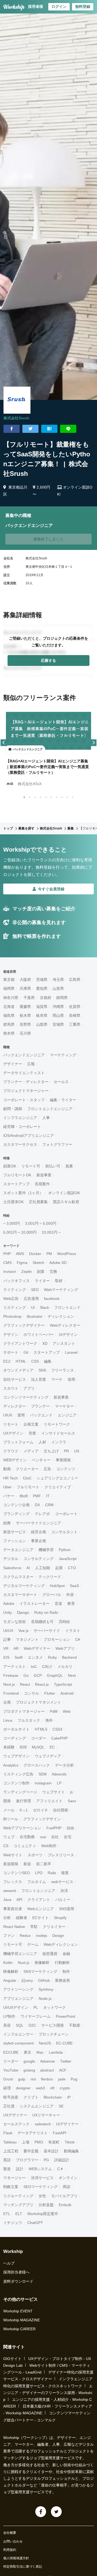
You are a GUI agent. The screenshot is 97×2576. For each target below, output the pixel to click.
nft (52, 2088)
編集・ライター (63, 1100)
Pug (74, 2079)
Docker (35, 1254)
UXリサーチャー (46, 2115)
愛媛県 (25, 1007)
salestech (43, 2124)
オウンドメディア (18, 1370)
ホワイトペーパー (39, 1335)
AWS (20, 1254)
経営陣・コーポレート (22, 1127)
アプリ (29, 1388)
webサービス (62, 1882)
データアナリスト (33, 2133)
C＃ (60, 2169)
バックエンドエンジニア (24, 1055)
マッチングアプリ (18, 2205)
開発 (7, 1801)
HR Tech (11, 1478)
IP (69, 2097)
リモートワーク (57, 1424)
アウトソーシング (18, 1989)
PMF (37, 1496)
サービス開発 (53, 2025)
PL (36, 2007)
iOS (6, 1657)
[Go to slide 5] (45, 796)
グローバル (52, 1595)
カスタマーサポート (20, 1595)
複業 (65, 1873)
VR (6, 1648)
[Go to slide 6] (50, 796)
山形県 (58, 988)
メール (9, 1810)
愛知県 (42, 988)
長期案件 (42, 1184)
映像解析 (11, 1971)
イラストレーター (34, 1604)
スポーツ (35, 1855)
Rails (52, 1873)
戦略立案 (11, 2187)
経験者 (22, 1918)
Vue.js (23, 1631)
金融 (66, 1954)
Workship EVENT (18, 2311)
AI (28, 1568)
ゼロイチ (40, 1810)
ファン (9, 1936)
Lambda (56, 2052)
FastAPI (60, 2133)
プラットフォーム (18, 1442)
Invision (10, 1272)
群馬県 (9, 1024)
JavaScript (68, 1559)
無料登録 (83, 6)
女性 (42, 2196)
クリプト (31, 2097)
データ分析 (64, 1765)
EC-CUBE (64, 2043)
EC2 (7, 1361)
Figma (22, 1263)
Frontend (11, 1693)
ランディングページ (20, 1792)
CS (6, 1846)
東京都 (9, 980)
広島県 (75, 980)
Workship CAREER (19, 2329)
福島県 (9, 1015)
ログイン (59, 6)
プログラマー (27, 2160)
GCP (38, 1675)
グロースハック (37, 1765)
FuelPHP (54, 1828)
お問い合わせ (13, 2541)
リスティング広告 (18, 1774)
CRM (49, 1505)
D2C (32, 2025)
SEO (35, 1290)
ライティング (15, 1290)
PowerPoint (65, 2016)
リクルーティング (18, 2196)
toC (34, 1667)
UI (33, 1307)
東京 (27, 2052)
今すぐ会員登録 (51, 889)
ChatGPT (35, 2223)
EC (52, 1747)
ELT (19, 2214)
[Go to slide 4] (39, 796)
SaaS (74, 1586)
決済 (64, 1891)
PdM (54, 1711)
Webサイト (13, 1855)
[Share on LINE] (68, 429)
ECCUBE (11, 2052)
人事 (46, 1118)
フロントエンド (67, 1307)
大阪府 (25, 980)
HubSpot (57, 1586)
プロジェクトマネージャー (26, 1091)
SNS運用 (67, 1909)
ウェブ (9, 1837)
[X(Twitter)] (56, 2512)
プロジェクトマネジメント (39, 1702)
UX (77, 1451)
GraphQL (55, 1675)
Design (58, 1936)
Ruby (52, 1657)
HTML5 (41, 1729)
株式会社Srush (16, 418)
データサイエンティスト (24, 1073)
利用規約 (10, 2550)
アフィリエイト (49, 1801)
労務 (53, 1272)
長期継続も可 (42, 1622)
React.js (42, 1684)
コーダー (39, 1738)
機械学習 (46, 1550)
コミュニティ (25, 1846)
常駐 (34, 1927)
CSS (35, 1361)
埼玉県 (58, 980)
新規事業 (44, 1175)
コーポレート (66, 1514)
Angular (10, 1980)
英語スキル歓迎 (66, 1202)
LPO (39, 1873)
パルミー (63, 1900)
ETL (7, 2214)
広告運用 (31, 1299)
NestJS (45, 2043)
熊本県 (9, 1033)
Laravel (71, 1352)
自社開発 (61, 1810)
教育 (71, 1604)
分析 (7, 1918)
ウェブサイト (54, 1792)
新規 (27, 1864)
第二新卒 (44, 1864)
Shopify (60, 1918)
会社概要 (10, 2533)
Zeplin (27, 1272)
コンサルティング (39, 1559)
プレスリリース (61, 1855)
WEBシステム (40, 2169)
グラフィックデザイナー (24, 1325)
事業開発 (63, 1460)
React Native (14, 1927)
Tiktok (70, 2142)
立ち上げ (51, 1451)
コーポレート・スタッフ (24, 1100)
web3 (40, 2088)
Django (23, 1612)
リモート (11, 1424)
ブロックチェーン (54, 2034)
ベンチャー (41, 1460)
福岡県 (9, 988)
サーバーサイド (47, 1631)
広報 (31, 1064)
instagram (43, 1783)
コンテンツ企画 (16, 1505)
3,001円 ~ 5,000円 (41, 1223)
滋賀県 (42, 1007)
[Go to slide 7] (56, 796)
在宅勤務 (27, 1837)
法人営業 (39, 1379)
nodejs (41, 1936)
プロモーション (57, 1639)
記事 (7, 1639)
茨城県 (42, 980)
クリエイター (54, 1927)
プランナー (40, 1406)
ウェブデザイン (16, 1756)
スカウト (11, 1388)
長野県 (25, 1024)
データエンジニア (18, 1550)
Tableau (10, 2142)
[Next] (93, 743)
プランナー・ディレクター (26, 1082)
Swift (19, 1657)
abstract (47, 2070)
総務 (7, 1523)
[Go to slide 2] (29, 796)
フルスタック (29, 1720)
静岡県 (62, 998)
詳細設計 (62, 2160)
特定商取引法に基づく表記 (23, 2567)
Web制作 (49, 1846)
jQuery (27, 1980)
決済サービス (42, 2178)
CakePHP (59, 1738)
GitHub (44, 1980)
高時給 (64, 1622)
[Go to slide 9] (66, 796)
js (71, 1792)
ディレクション (61, 1316)
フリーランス (63, 1370)
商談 (67, 2187)
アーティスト (15, 1667)
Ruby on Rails (46, 1612)
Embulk (65, 2205)
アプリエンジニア (18, 1999)
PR (66, 1451)
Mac (40, 2052)
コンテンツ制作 (16, 1783)
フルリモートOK (17, 1175)
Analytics (11, 1765)
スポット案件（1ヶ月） (23, 1193)
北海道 (9, 1007)
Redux (25, 1936)
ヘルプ (9, 2263)
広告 (47, 1469)
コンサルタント (64, 1532)
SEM (43, 1774)
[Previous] (4, 743)
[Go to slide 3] (34, 796)
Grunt (8, 2079)
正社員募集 (38, 1202)
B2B (23, 1747)
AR (16, 1648)
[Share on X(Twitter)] (30, 429)
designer (23, 2088)
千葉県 (29, 998)
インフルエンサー (18, 2034)
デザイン (11, 1335)
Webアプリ (65, 1648)
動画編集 (71, 2151)
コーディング (15, 1738)
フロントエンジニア (38, 1891)
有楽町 (54, 2142)
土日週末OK (13, 1202)
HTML (21, 1361)
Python (65, 1550)
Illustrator (35, 1316)
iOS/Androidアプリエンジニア (29, 1136)
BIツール (11, 1819)
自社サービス (15, 1379)
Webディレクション (61, 1944)
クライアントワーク (20, 1343)
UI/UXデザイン (16, 2007)
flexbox (47, 2079)
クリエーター (27, 1469)
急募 (69, 1166)
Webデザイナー (37, 1648)
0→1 (24, 1810)
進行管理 (23, 1801)
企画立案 (31, 1424)
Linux (8, 1720)
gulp (22, 2079)
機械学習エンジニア (20, 1954)
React (25, 1684)
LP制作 (9, 2016)
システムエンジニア (37, 2106)
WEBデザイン (15, 1460)
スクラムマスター (18, 1577)
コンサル (32, 1693)
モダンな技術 (15, 1622)
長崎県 (75, 1015)
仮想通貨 (50, 1954)
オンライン (68, 2178)
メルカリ (65, 1667)
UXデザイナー (15, 2115)
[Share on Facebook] (12, 429)
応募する (48, 660)
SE (61, 2106)
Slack (44, 1307)
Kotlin (8, 1963)
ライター (42, 1281)
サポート (11, 1352)
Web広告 (11, 1299)
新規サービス (15, 1532)
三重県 (75, 1024)
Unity (8, 1612)
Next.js (9, 1684)
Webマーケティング (61, 1290)
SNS (42, 1370)
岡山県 (58, 1015)
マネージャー (15, 2178)
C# (78, 1639)
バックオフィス (16, 1281)
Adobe (9, 1604)
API (19, 1900)
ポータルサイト (16, 1729)
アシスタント (64, 1343)
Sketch (38, 1263)
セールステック (16, 2124)
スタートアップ (16, 1184)
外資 (70, 1595)
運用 (21, 1415)
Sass (72, 1801)
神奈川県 (11, 998)
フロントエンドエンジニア (50, 1109)
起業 (59, 1568)
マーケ (57, 1379)
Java (7, 1900)
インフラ (59, 1442)
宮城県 (58, 1024)
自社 (55, 1837)
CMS (7, 1263)
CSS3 (57, 1729)
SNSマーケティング (40, 1971)
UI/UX (8, 1631)
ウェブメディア (48, 1756)
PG (46, 2160)
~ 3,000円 (12, 1223)
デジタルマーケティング (24, 1586)
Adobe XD (58, 1263)
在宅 (68, 1837)
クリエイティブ (58, 1487)
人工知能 (43, 1568)
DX (37, 1505)
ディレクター (15, 1406)
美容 (7, 2025)
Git (26, 1352)
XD (45, 1343)
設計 (20, 2169)
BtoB (24, 1496)
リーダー (11, 2061)
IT (48, 1496)
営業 (32, 1433)
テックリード (50, 1577)
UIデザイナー (67, 2124)
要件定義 (31, 2151)
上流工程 (11, 2151)
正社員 (9, 2106)
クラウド (11, 1451)
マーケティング (63, 1055)
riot (33, 2079)
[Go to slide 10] (72, 796)
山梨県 (42, 1024)
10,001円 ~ (51, 1232)
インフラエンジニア (20, 1118)
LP (59, 1783)
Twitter (66, 2061)
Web (67, 1711)
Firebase (11, 1675)
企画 (7, 1702)
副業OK (10, 1166)
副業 (41, 1272)
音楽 (58, 1604)
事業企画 (39, 1541)
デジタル (11, 1559)
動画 (7, 1469)
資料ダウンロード (18, 2281)
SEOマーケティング (41, 2187)
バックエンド (41, 1415)
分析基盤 (46, 2205)
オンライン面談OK (64, 1193)
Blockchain (53, 2097)
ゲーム (33, 1944)
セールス (61, 1082)
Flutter (50, 1693)
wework (10, 1891)
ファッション (15, 1541)
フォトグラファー (57, 1144)
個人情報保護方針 (16, 2558)
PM (49, 1254)
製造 (7, 2169)
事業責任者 (13, 1909)
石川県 (25, 1033)
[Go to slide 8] (61, 796)
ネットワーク (54, 2007)
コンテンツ (66, 1469)
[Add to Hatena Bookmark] (49, 429)
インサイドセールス (58, 1433)
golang (29, 2070)
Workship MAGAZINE (22, 2320)
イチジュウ (13, 2223)
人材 (42, 1442)
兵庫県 (25, 988)
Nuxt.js (24, 1963)
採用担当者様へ (16, 2272)
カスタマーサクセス (20, 1144)
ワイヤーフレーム (36, 2016)
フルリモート (28, 1487)
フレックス (13, 1882)
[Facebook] (41, 2512)
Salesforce (12, 1568)
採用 (71, 1379)
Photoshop (12, 1316)
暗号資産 (11, 2097)
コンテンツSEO (17, 1873)
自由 (70, 1828)
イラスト (73, 1631)
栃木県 (25, 1015)
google (29, 2061)
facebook (52, 1299)
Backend (69, 1657)
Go (26, 1675)
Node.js (45, 1999)
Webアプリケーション (22, 1828)
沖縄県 (58, 1007)
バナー (9, 1496)
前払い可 (53, 1166)
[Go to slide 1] (23, 796)
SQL (20, 2025)
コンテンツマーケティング (26, 1397)
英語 (7, 2160)
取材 (59, 1281)
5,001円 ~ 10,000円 (20, 1232)
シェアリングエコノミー (57, 1478)
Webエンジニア (41, 1909)
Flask (8, 2133)
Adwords (59, 1774)
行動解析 (62, 1963)
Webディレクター (65, 1325)
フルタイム (37, 1882)
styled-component (18, 2043)
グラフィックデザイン (42, 1819)
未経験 (9, 1747)
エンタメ (35, 1657)
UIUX (8, 1415)
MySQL (38, 1747)
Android (67, 1693)
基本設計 (51, 2151)
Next (72, 1675)
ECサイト (41, 1918)
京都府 (46, 998)
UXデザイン (13, 1433)
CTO (72, 1568)
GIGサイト (12, 2359)
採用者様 (36, 6)
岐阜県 (42, 1015)
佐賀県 (75, 1007)
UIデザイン (68, 1335)
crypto (65, 2088)
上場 (26, 2142)
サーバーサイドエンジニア (39, 1523)
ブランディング (16, 1514)
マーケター (64, 1406)
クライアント (39, 1900)
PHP (7, 1254)
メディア (31, 1451)
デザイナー (13, 1064)
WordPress (67, 1254)
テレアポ (42, 1514)
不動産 (75, 2025)
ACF (63, 2070)
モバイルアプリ (64, 2196)
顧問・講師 (13, 1109)
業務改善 (63, 1980)
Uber (7, 1487)
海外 (49, 1720)
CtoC (27, 1478)
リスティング (15, 1307)
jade (62, 2079)
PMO (39, 2142)
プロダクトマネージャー (24, 1711)
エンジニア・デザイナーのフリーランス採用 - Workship (48, 2393)
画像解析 (42, 1963)
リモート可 (31, 1166)
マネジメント (27, 1639)
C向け (47, 1667)
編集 (48, 1361)
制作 (66, 1971)
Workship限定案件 (43, 2214)
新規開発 (11, 1864)
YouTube (11, 2070)
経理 (7, 2088)
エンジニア (67, 1415)
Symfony (46, 1989)
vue (43, 1837)
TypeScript (63, 1684)
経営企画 (39, 1532)
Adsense (48, 2061)
